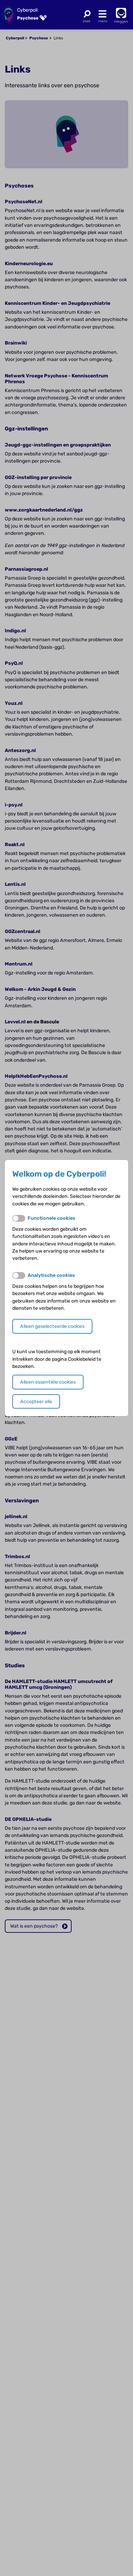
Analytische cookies (51, 1275)
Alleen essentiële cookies (48, 1382)
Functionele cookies (51, 1218)
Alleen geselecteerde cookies (52, 1326)
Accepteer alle (36, 1402)
